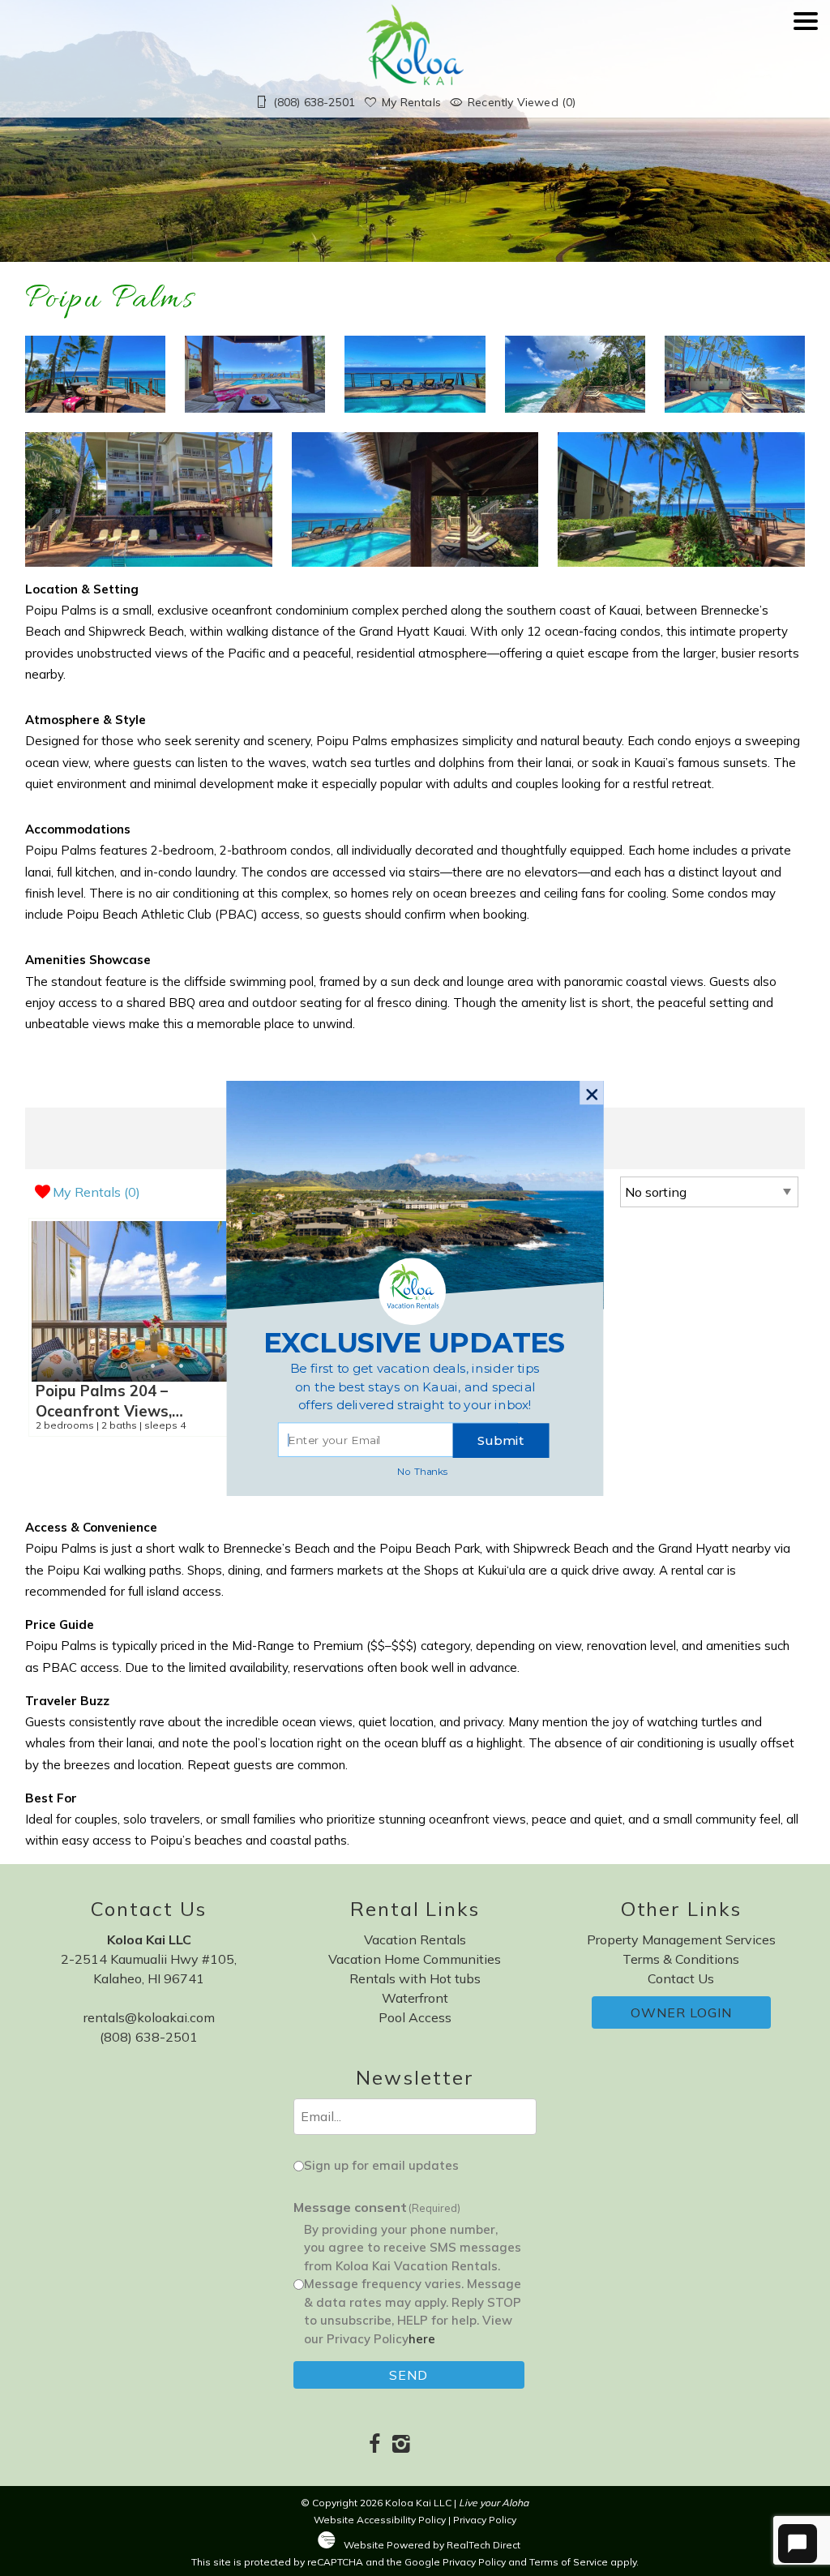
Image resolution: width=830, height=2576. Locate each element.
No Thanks (423, 1470)
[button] (415, 1387)
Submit (501, 1440)
